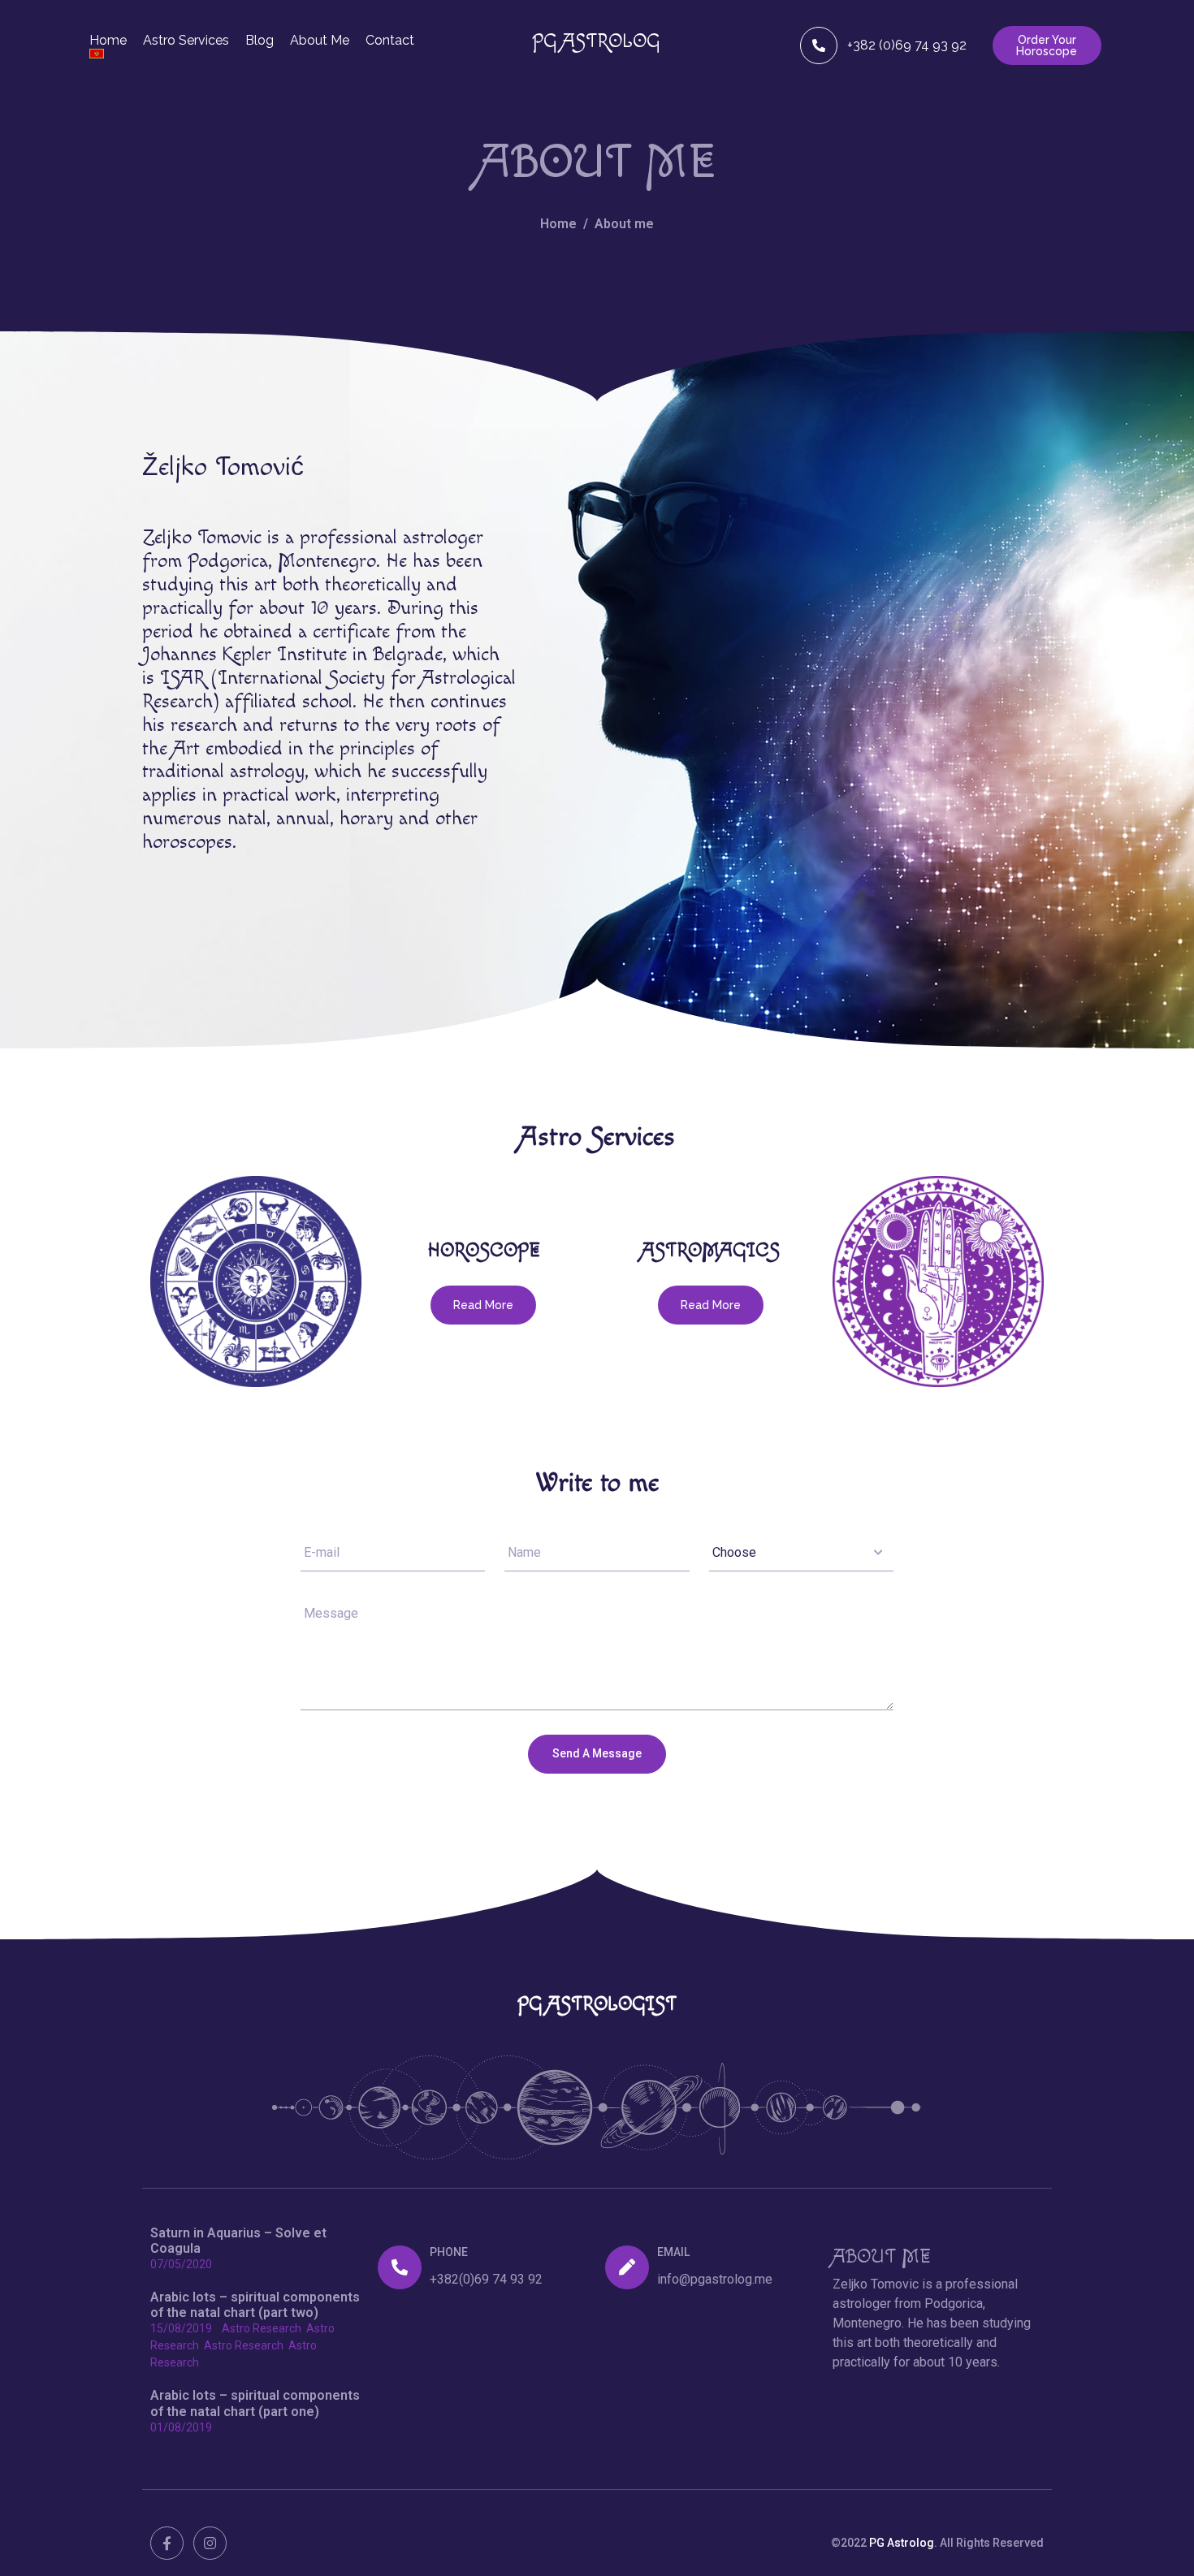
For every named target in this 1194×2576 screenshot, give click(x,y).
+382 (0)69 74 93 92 (907, 45)
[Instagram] (210, 2543)
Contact (390, 41)
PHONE (449, 2252)
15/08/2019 (181, 2328)
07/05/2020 (181, 2264)
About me (320, 41)
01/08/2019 (181, 2427)
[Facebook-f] (167, 2543)
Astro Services (186, 41)
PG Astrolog (902, 2543)
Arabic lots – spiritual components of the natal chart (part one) (255, 2403)
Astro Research (262, 2328)
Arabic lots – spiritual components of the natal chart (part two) (255, 2305)
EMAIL (673, 2252)
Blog (260, 41)
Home (108, 41)
